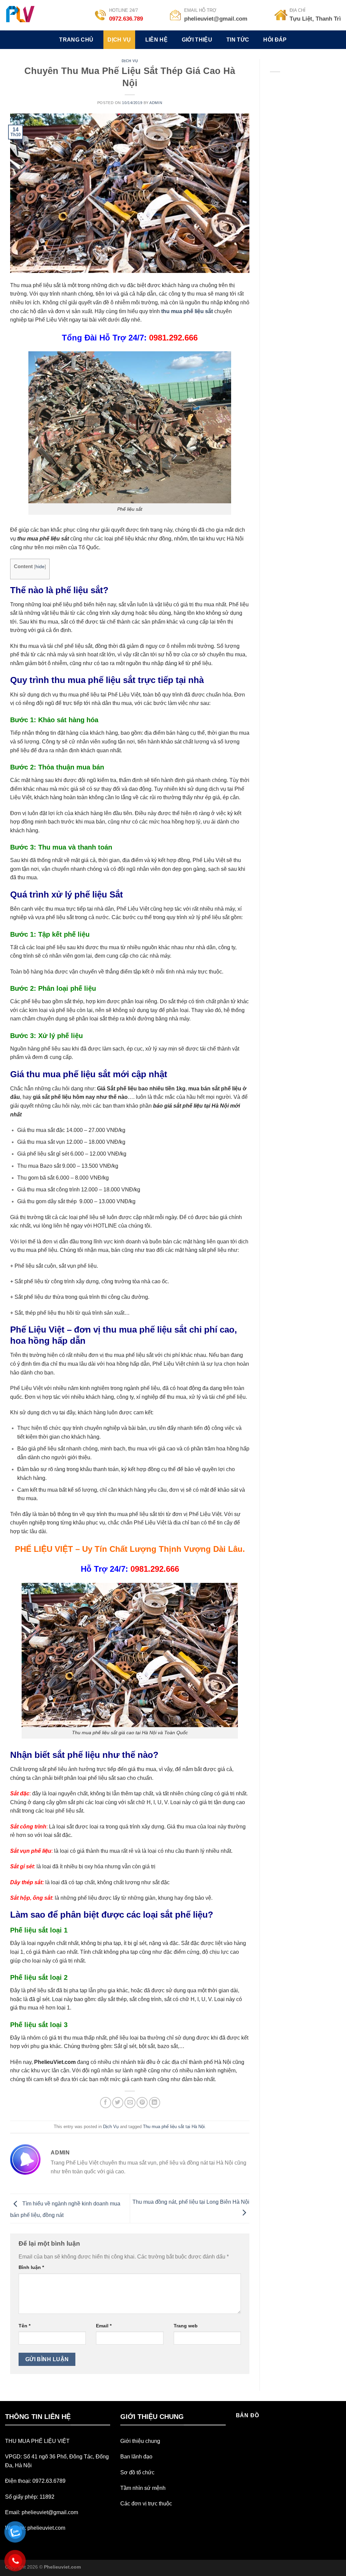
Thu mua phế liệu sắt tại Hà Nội (174, 2127)
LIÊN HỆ (156, 40)
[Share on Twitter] (118, 2103)
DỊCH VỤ (119, 40)
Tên (24, 2326)
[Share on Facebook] (106, 2103)
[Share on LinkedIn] (155, 2103)
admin (156, 103)
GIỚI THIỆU (197, 40)
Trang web (186, 2326)
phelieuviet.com (46, 2528)
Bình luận (31, 2267)
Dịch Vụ (130, 61)
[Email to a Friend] (130, 2103)
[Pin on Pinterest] (142, 2103)
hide (40, 567)
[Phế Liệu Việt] (28, 15)
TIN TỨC (238, 40)
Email (104, 2326)
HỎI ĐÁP (275, 40)
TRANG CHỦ (76, 40)
